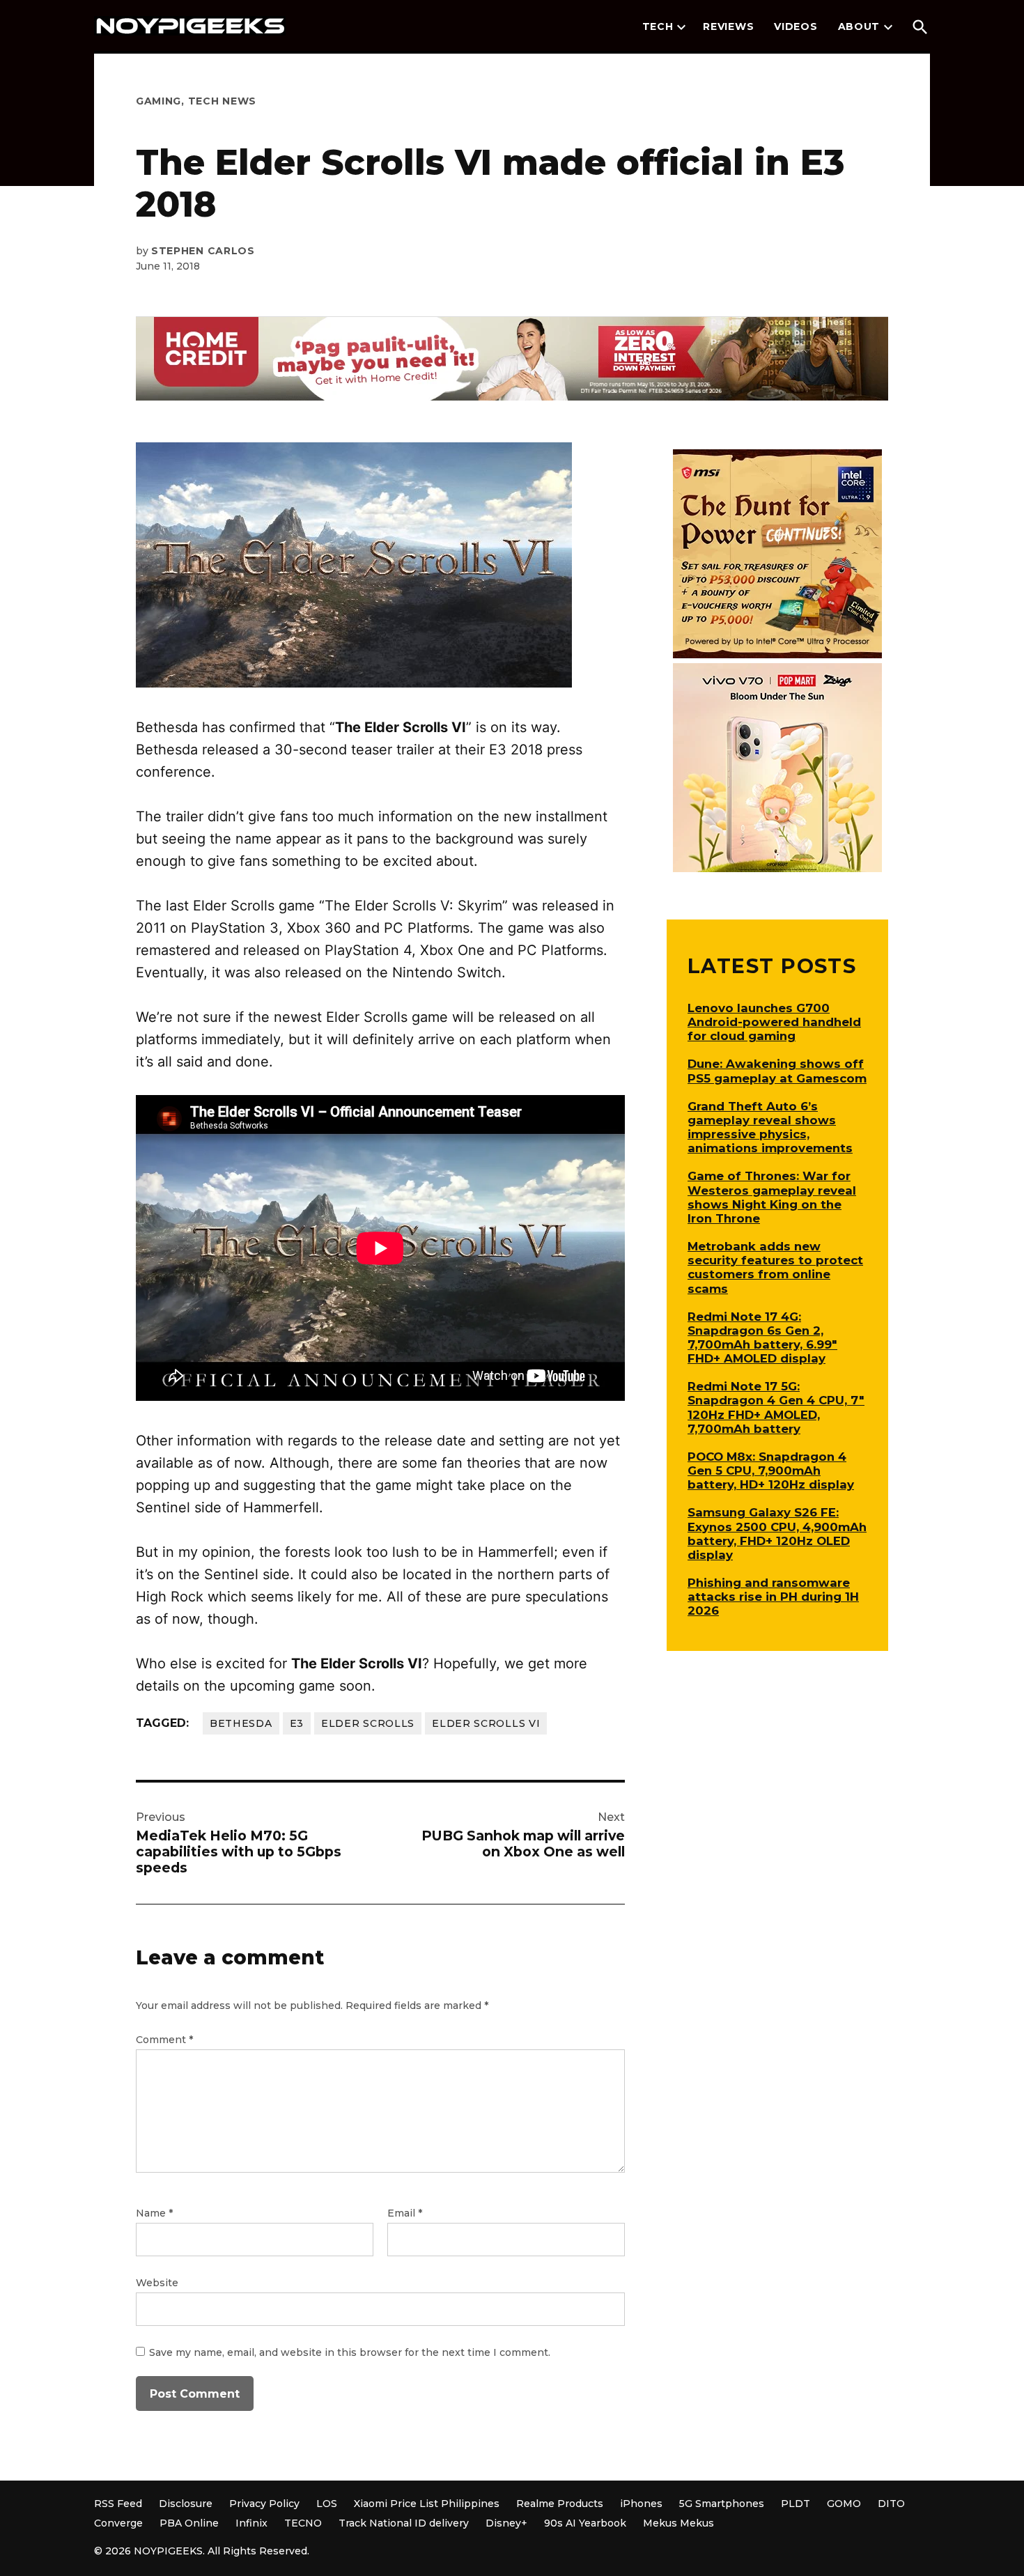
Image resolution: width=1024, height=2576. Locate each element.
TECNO (303, 2523)
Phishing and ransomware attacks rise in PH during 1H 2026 (773, 1597)
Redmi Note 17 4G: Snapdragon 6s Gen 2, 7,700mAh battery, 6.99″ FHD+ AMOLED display (762, 1337)
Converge (118, 2523)
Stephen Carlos (203, 251)
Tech (658, 26)
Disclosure (186, 2504)
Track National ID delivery (404, 2523)
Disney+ (506, 2523)
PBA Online (189, 2523)
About (859, 26)
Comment (164, 2040)
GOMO (844, 2504)
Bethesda (241, 1723)
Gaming (158, 101)
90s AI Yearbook (585, 2523)
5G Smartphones (722, 2504)
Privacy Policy (264, 2504)
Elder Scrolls (368, 1723)
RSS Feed (118, 2504)
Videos (796, 26)
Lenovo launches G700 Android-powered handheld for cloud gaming (774, 1022)
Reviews (728, 26)
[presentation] (681, 27)
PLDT (796, 2504)
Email (405, 2213)
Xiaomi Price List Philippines (427, 2504)
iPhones (641, 2504)
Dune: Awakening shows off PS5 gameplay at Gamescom (777, 1071)
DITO (891, 2504)
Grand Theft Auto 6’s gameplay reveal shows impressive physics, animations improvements (770, 1127)
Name (154, 2213)
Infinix (251, 2523)
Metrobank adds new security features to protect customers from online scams (775, 1267)
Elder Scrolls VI (486, 1723)
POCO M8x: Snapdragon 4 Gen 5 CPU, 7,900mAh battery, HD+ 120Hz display (771, 1471)
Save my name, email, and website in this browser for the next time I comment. (350, 2352)
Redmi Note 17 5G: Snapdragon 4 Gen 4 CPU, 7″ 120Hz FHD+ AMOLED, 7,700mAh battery (776, 1407)
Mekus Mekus (678, 2523)
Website (157, 2283)
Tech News (222, 101)
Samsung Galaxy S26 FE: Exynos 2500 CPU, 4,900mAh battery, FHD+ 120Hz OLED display (777, 1533)
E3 (297, 1723)
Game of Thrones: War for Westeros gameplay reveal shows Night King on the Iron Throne (772, 1197)
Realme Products (560, 2504)
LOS (327, 2504)
